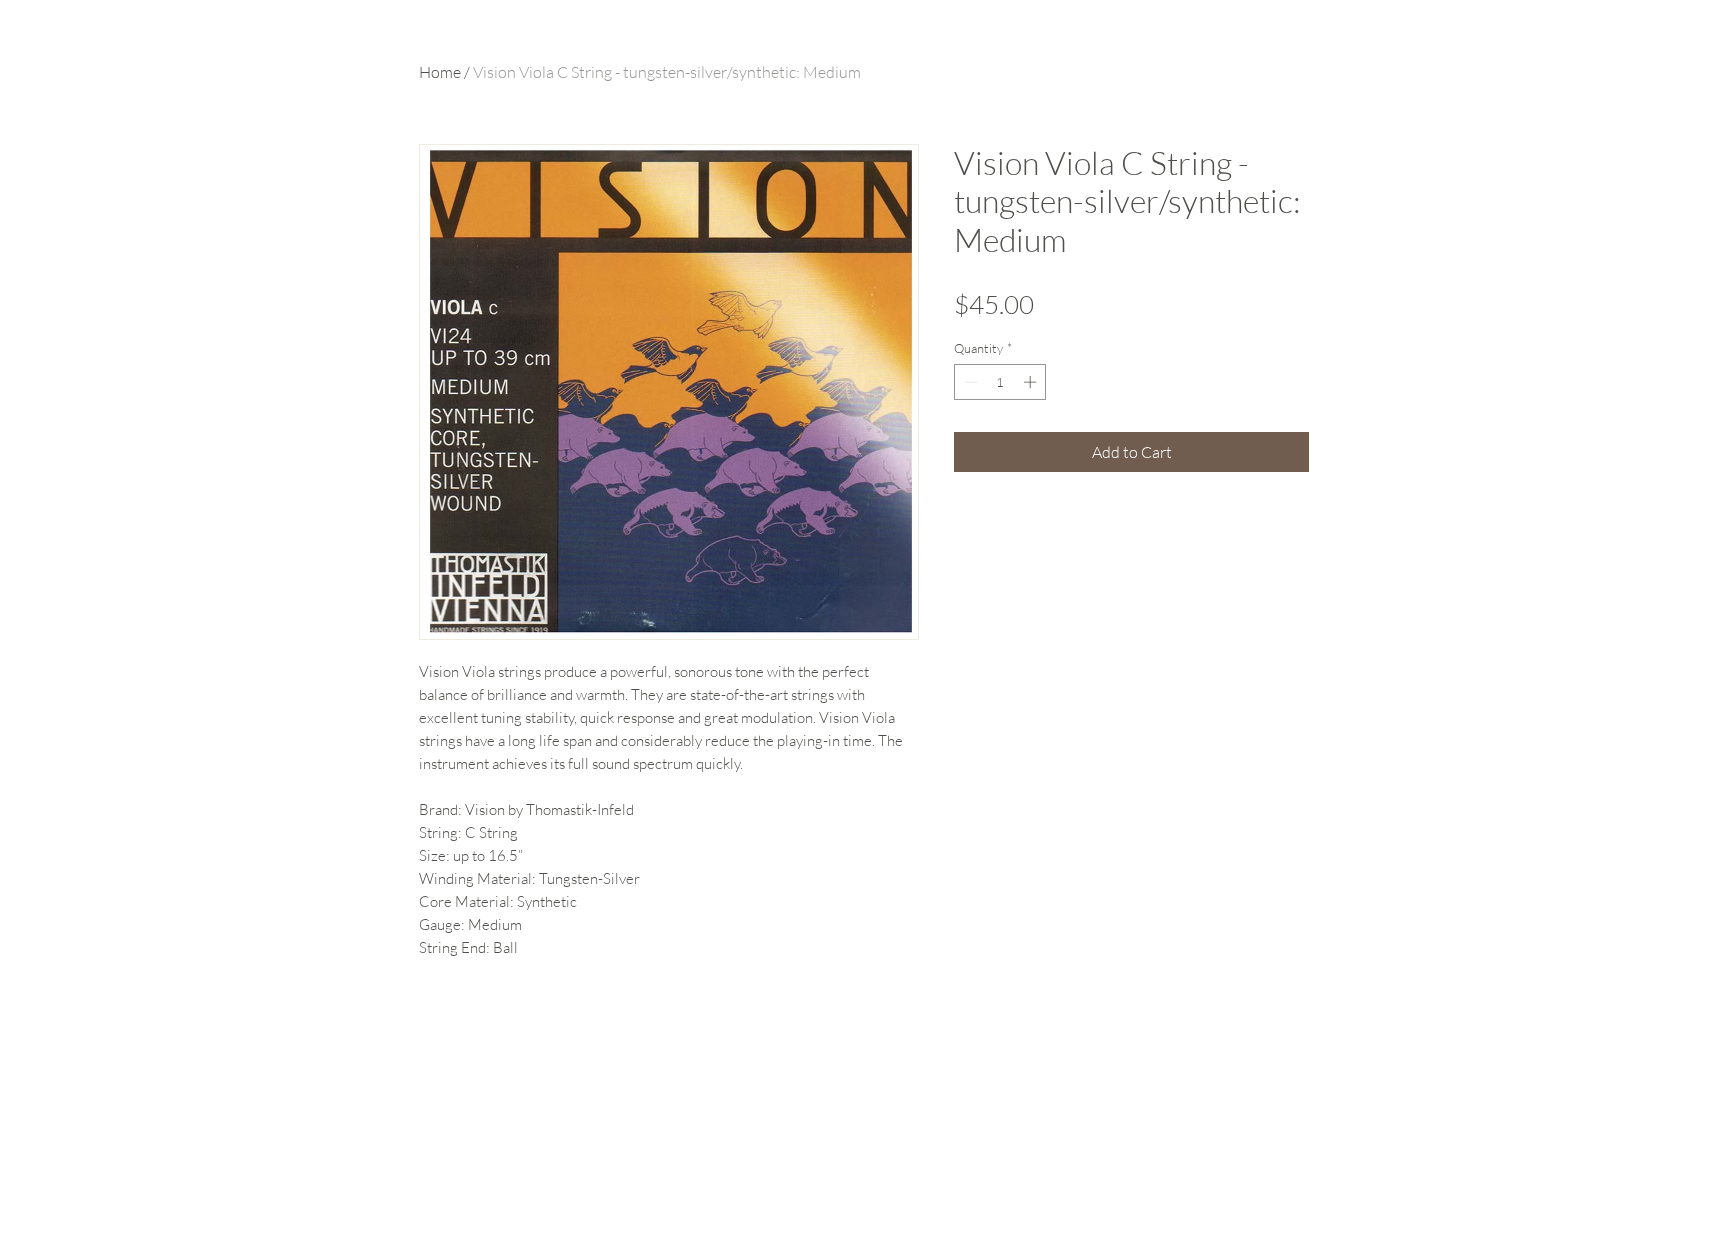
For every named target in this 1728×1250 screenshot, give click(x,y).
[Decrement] (969, 382)
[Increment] (1032, 382)
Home (440, 72)
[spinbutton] (1000, 382)
